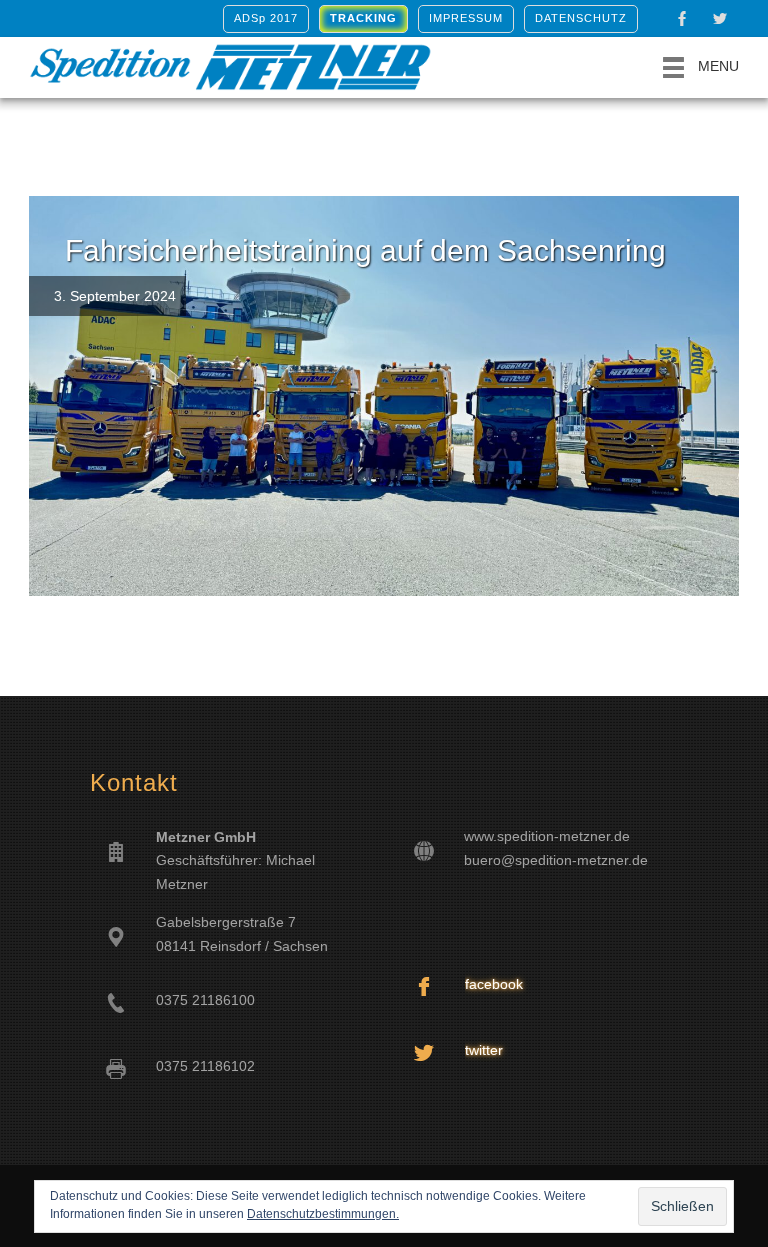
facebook (494, 984)
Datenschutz (581, 18)
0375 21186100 (205, 1000)
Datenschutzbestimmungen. (323, 1214)
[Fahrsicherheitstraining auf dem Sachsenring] (384, 396)
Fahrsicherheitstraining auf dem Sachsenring (365, 250)
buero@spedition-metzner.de (556, 860)
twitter (484, 1050)
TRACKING (363, 18)
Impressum (466, 18)
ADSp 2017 (266, 18)
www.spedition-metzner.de (547, 836)
